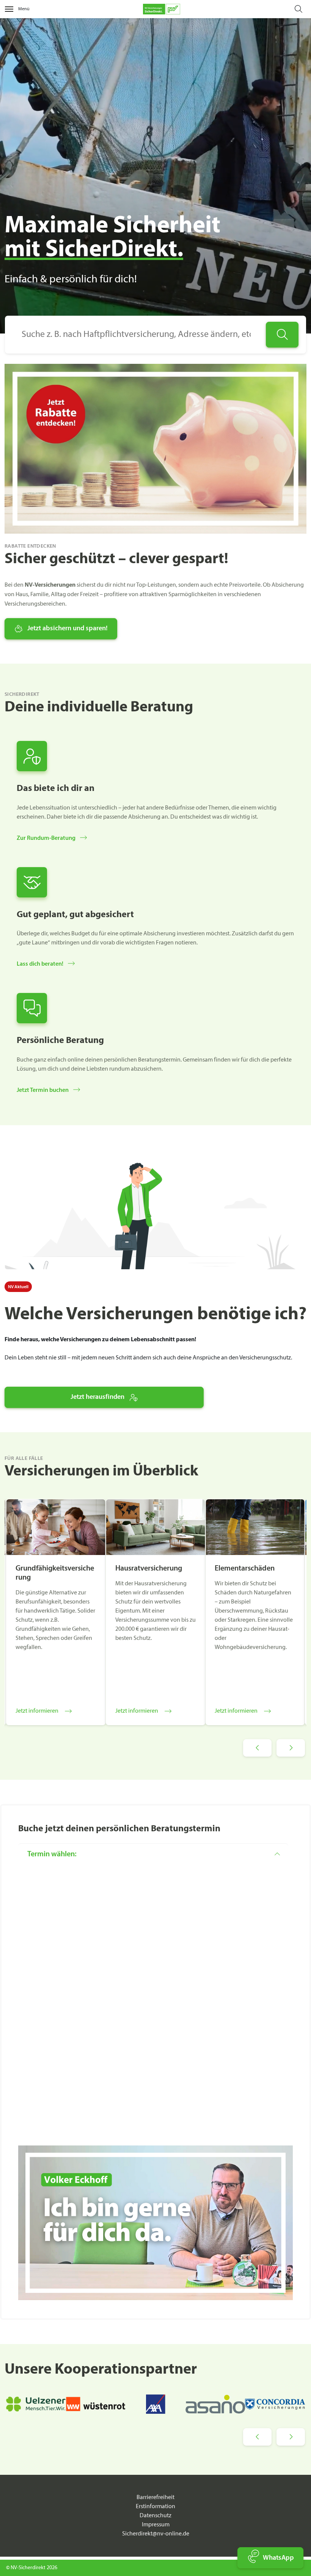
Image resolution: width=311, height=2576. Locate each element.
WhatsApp (278, 2558)
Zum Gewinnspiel (153, 23)
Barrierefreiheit (155, 2498)
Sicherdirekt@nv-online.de (156, 2534)
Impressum (156, 2525)
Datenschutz (155, 2516)
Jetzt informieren (37, 1711)
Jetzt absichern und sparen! (68, 629)
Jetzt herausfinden (97, 1397)
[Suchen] (282, 335)
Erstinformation (155, 2507)
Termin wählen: (52, 1854)
